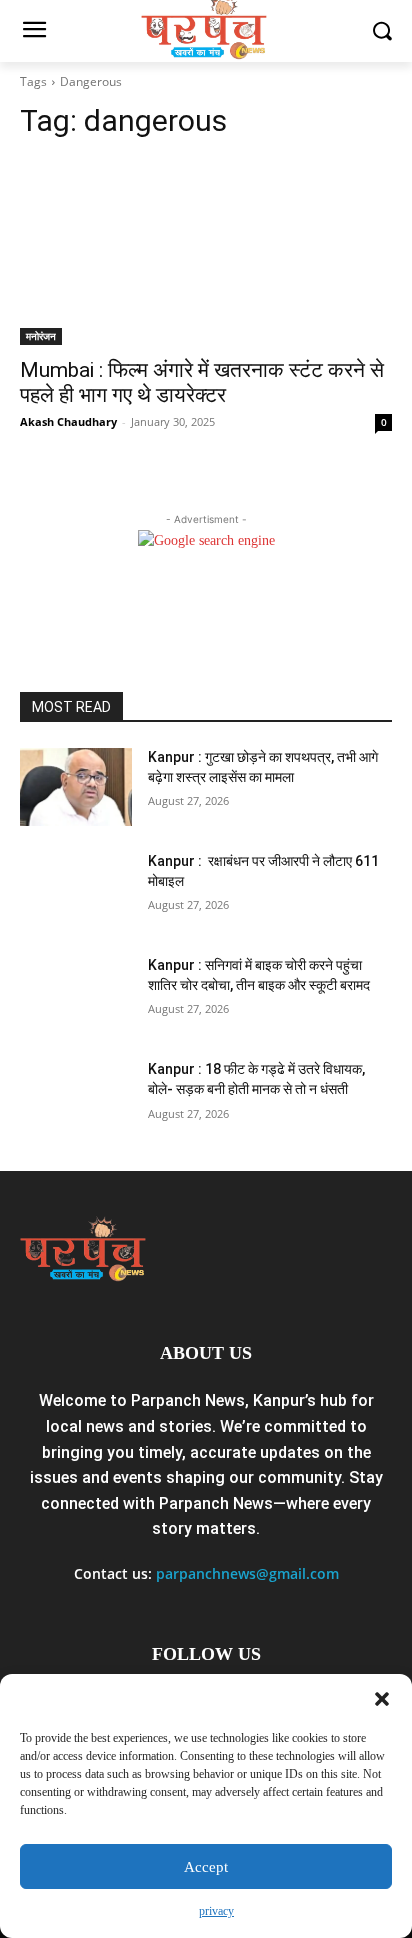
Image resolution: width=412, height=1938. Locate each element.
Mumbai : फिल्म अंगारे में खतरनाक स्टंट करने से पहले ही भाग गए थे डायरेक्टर (202, 382)
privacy (216, 1911)
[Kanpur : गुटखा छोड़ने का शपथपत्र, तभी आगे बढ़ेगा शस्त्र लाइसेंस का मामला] (76, 787)
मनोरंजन (41, 336)
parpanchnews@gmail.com (247, 1573)
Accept (206, 1867)
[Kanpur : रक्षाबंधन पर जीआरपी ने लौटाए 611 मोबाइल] (76, 891)
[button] (382, 1699)
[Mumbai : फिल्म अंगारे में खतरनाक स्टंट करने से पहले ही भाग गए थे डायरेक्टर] (206, 252)
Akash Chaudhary (68, 421)
